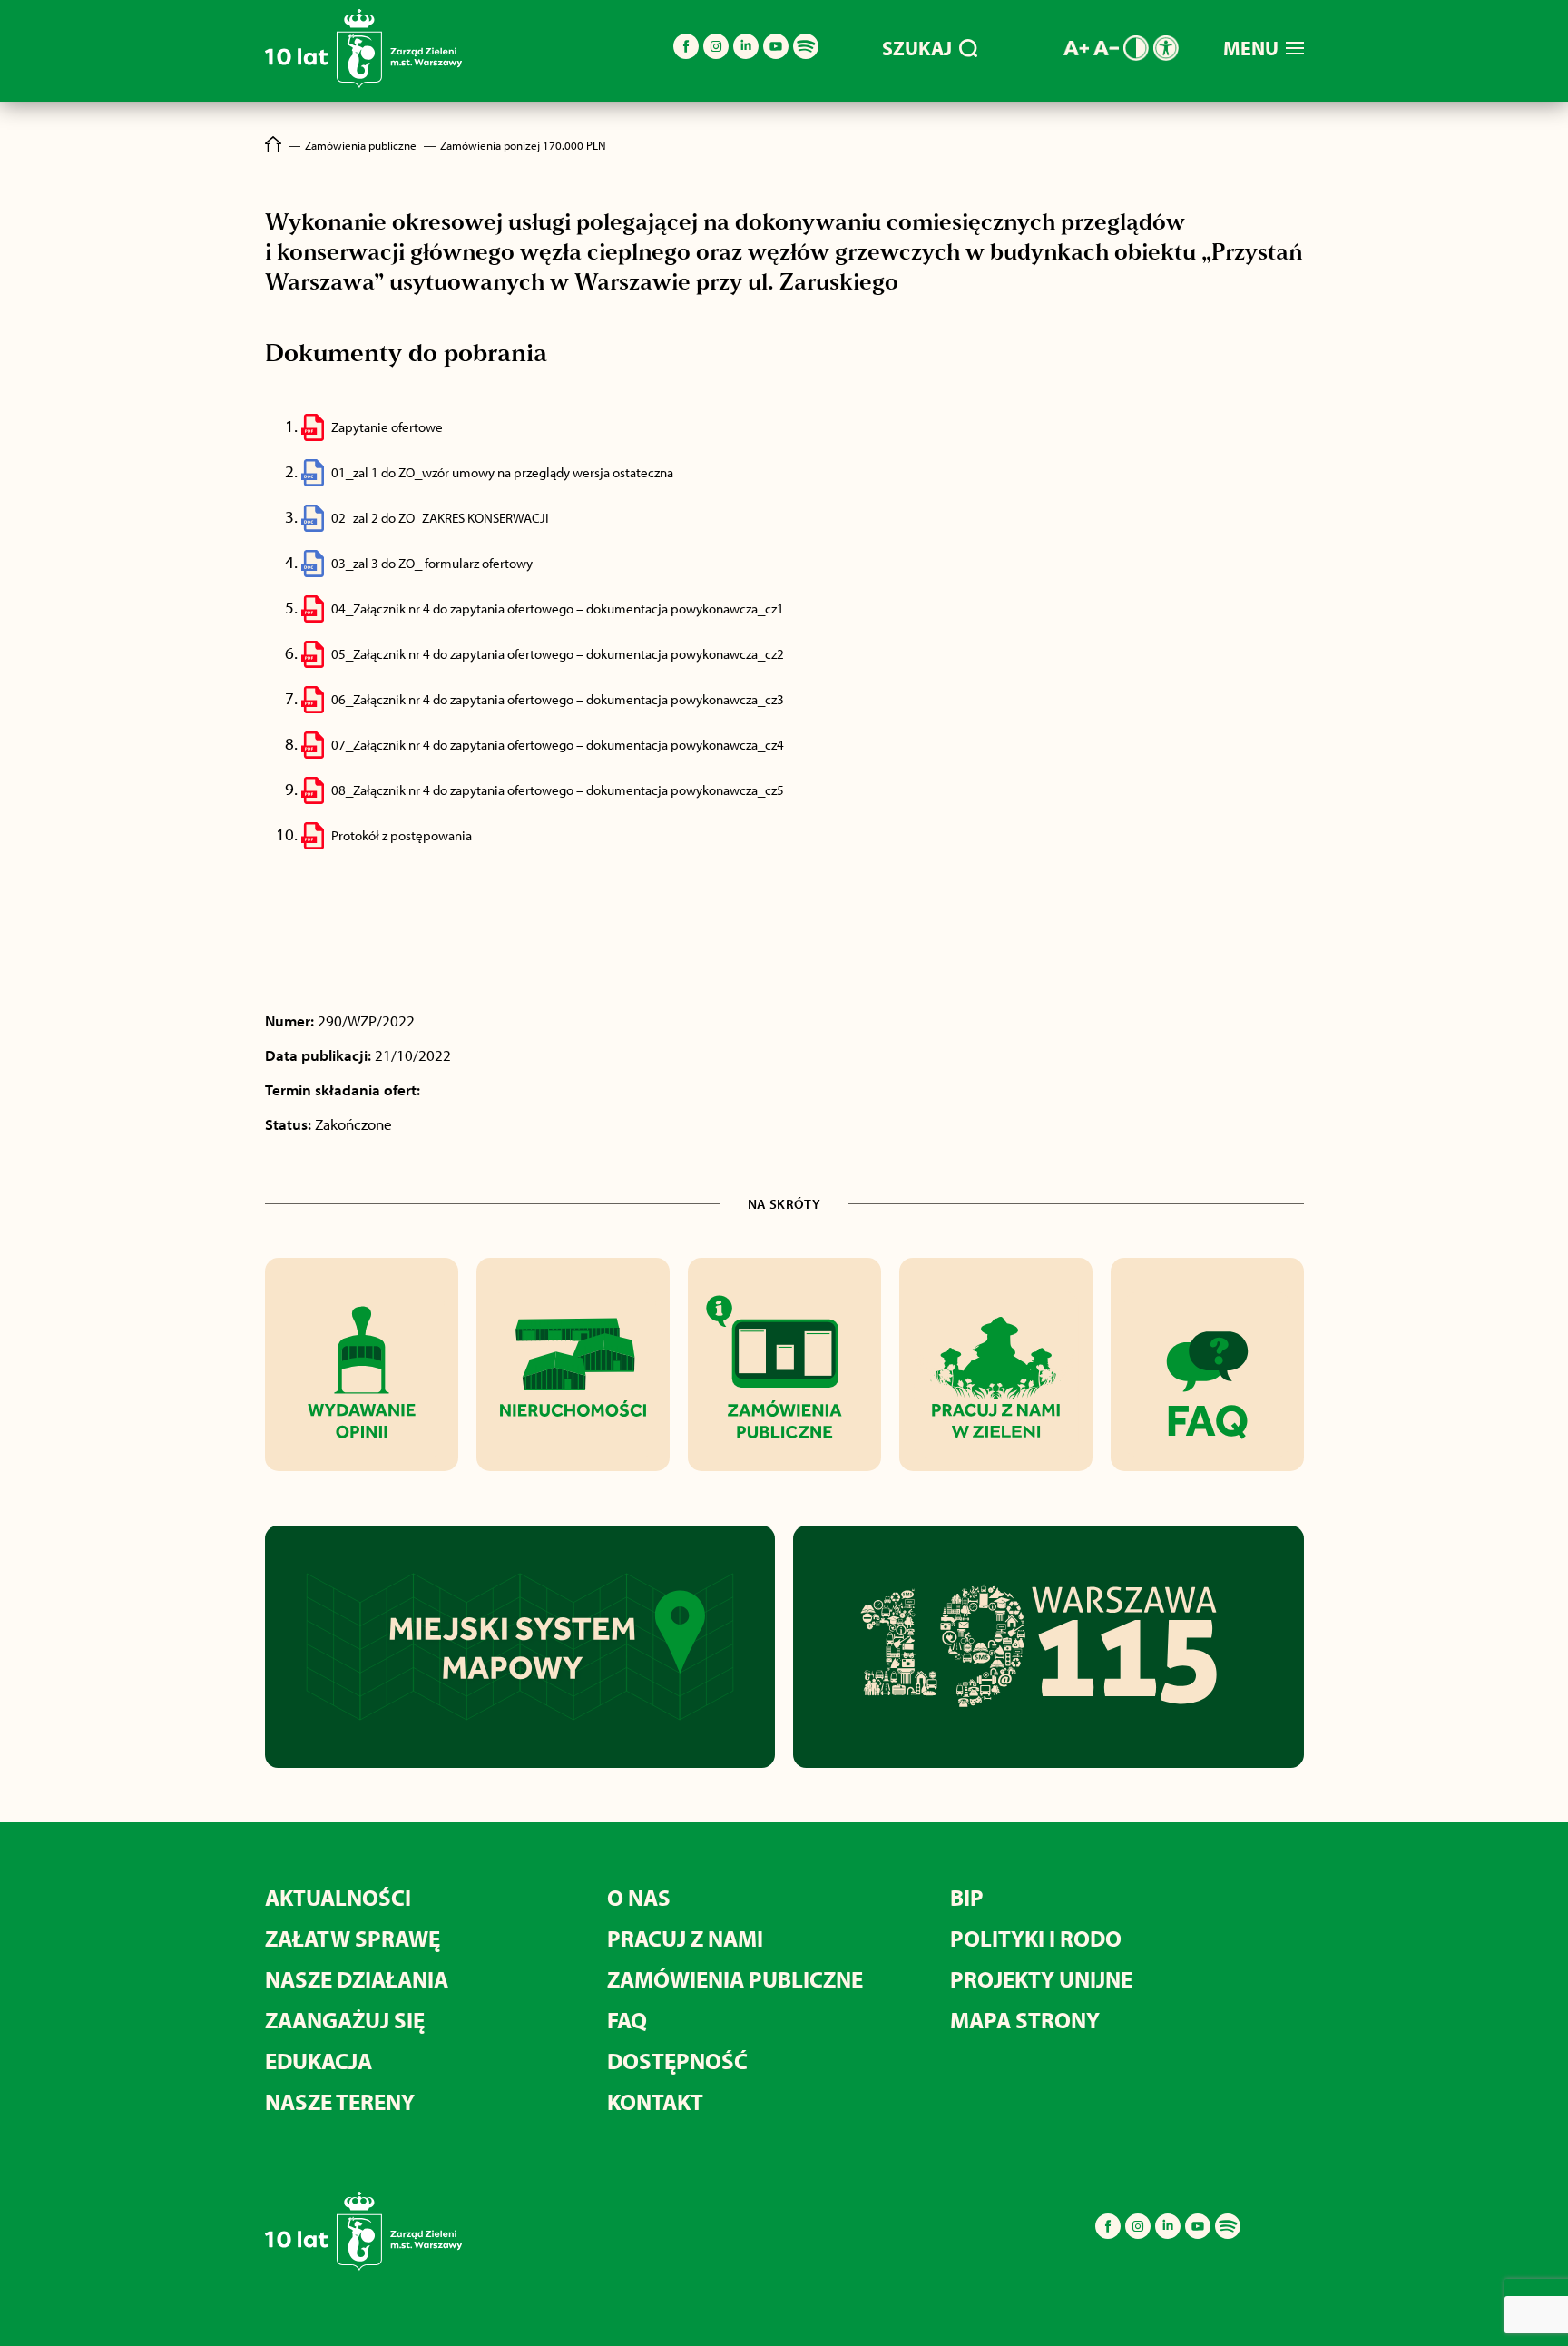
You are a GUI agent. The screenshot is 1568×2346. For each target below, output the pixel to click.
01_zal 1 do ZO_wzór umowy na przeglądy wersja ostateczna (502, 472)
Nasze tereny (340, 2101)
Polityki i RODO (1036, 1938)
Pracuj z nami (685, 1938)
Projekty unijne (1041, 1979)
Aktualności (338, 1897)
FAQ (627, 2020)
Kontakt (655, 2101)
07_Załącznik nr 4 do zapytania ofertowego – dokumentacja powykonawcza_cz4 (558, 745)
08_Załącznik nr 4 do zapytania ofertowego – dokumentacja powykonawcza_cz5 (558, 790)
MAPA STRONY (1025, 2020)
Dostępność (677, 2061)
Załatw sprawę (353, 1938)
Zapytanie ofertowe (387, 427)
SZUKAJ (917, 48)
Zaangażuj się (345, 2020)
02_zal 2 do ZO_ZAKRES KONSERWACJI (440, 518)
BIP (967, 1897)
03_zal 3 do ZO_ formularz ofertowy (432, 563)
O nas (639, 1897)
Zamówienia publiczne (735, 1979)
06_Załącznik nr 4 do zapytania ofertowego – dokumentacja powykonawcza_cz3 (558, 699)
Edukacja (318, 2061)
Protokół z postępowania (402, 835)
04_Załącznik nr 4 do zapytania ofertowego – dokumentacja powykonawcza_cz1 (558, 609)
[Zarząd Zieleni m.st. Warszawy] (363, 84)
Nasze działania (357, 1979)
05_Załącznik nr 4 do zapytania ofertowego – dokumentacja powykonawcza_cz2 (558, 654)
